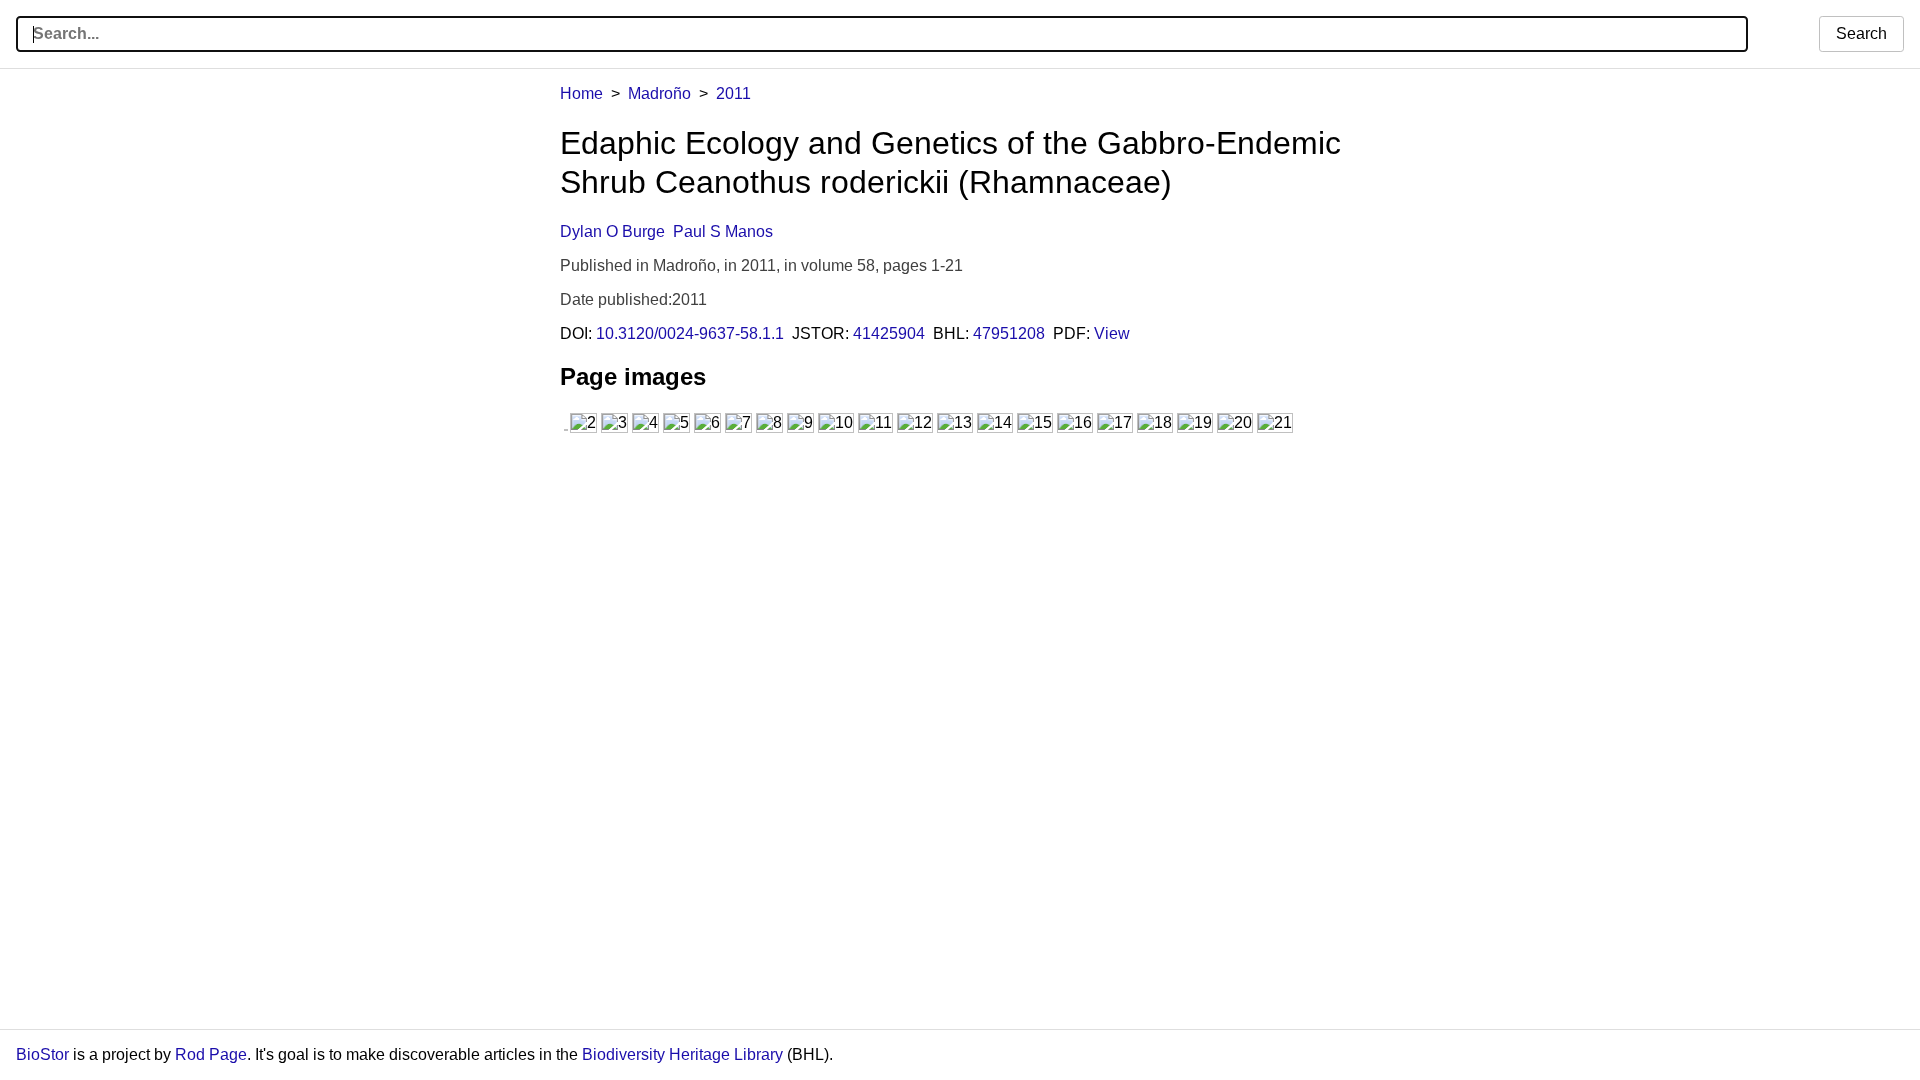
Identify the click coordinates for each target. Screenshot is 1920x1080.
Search (1861, 33)
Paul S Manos (723, 231)
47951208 (1009, 333)
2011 (733, 93)
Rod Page (211, 1054)
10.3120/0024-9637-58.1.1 (690, 333)
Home (581, 93)
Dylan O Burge (612, 231)
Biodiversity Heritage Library (682, 1054)
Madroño (659, 93)
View (1112, 333)
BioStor (42, 1054)
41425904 (889, 333)
